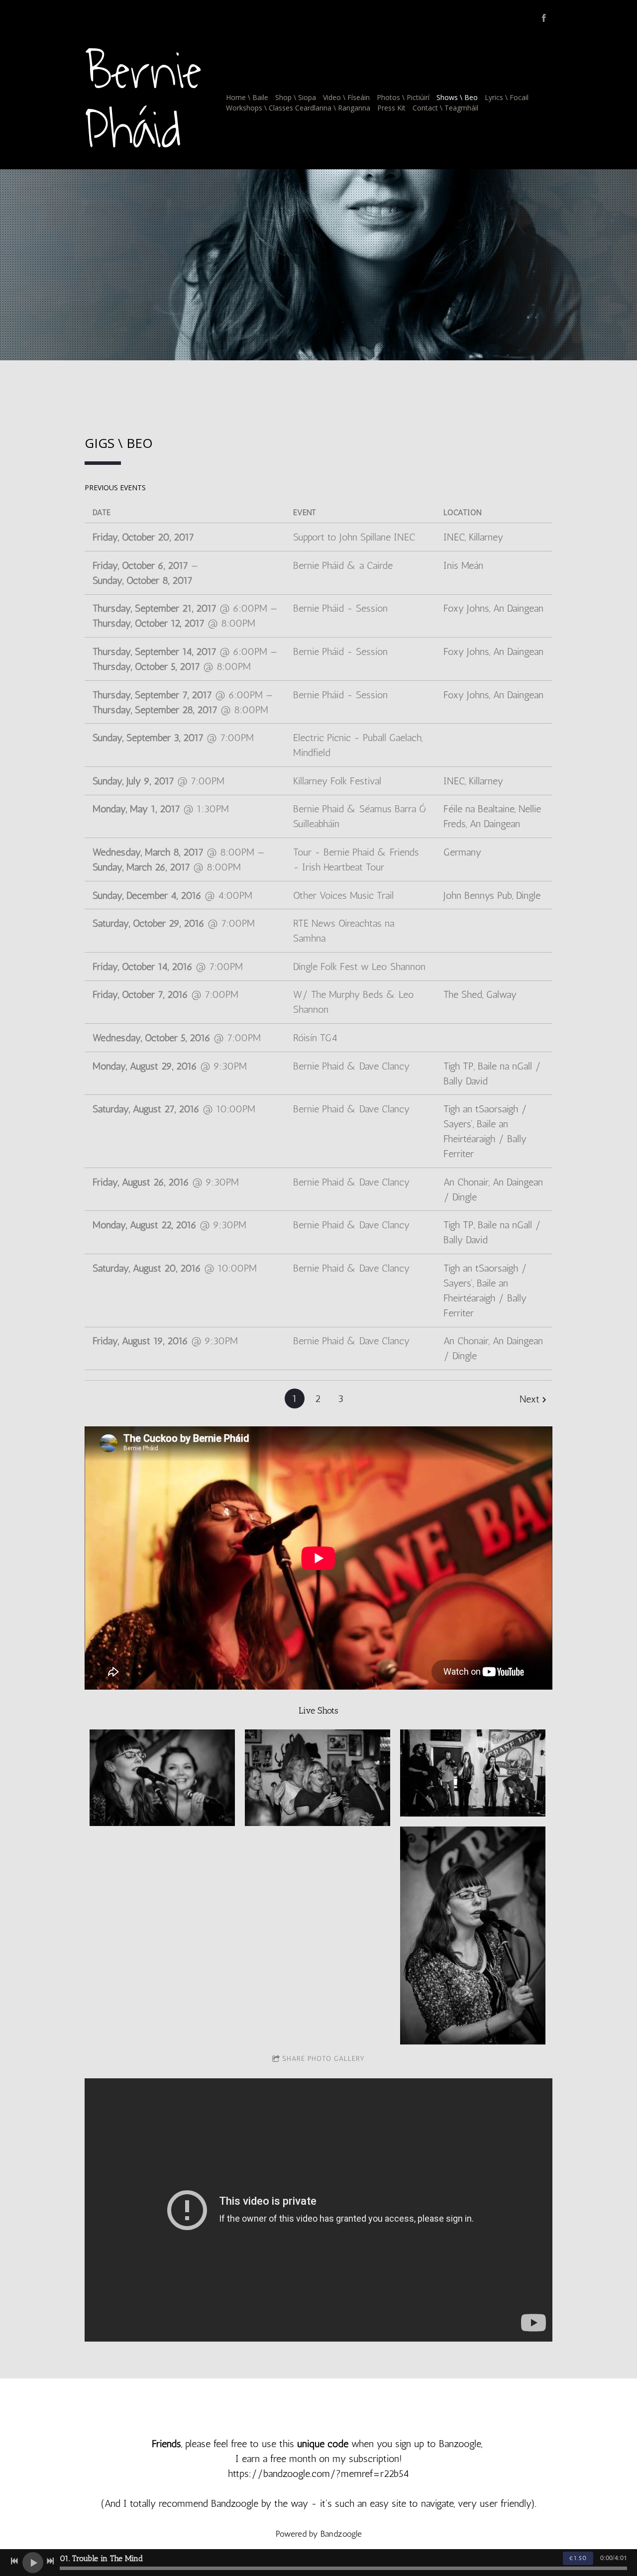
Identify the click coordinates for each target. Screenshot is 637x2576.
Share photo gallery (323, 2059)
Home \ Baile (247, 97)
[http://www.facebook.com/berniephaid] (544, 18)
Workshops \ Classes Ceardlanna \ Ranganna (298, 108)
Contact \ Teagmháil (445, 108)
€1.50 (578, 2558)
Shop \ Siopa (296, 97)
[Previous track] (14, 2561)
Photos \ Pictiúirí (403, 97)
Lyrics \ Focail (507, 97)
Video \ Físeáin (346, 97)
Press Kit (391, 108)
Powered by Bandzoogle (319, 2534)
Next (530, 1399)
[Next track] (50, 2561)
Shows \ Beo (457, 97)
